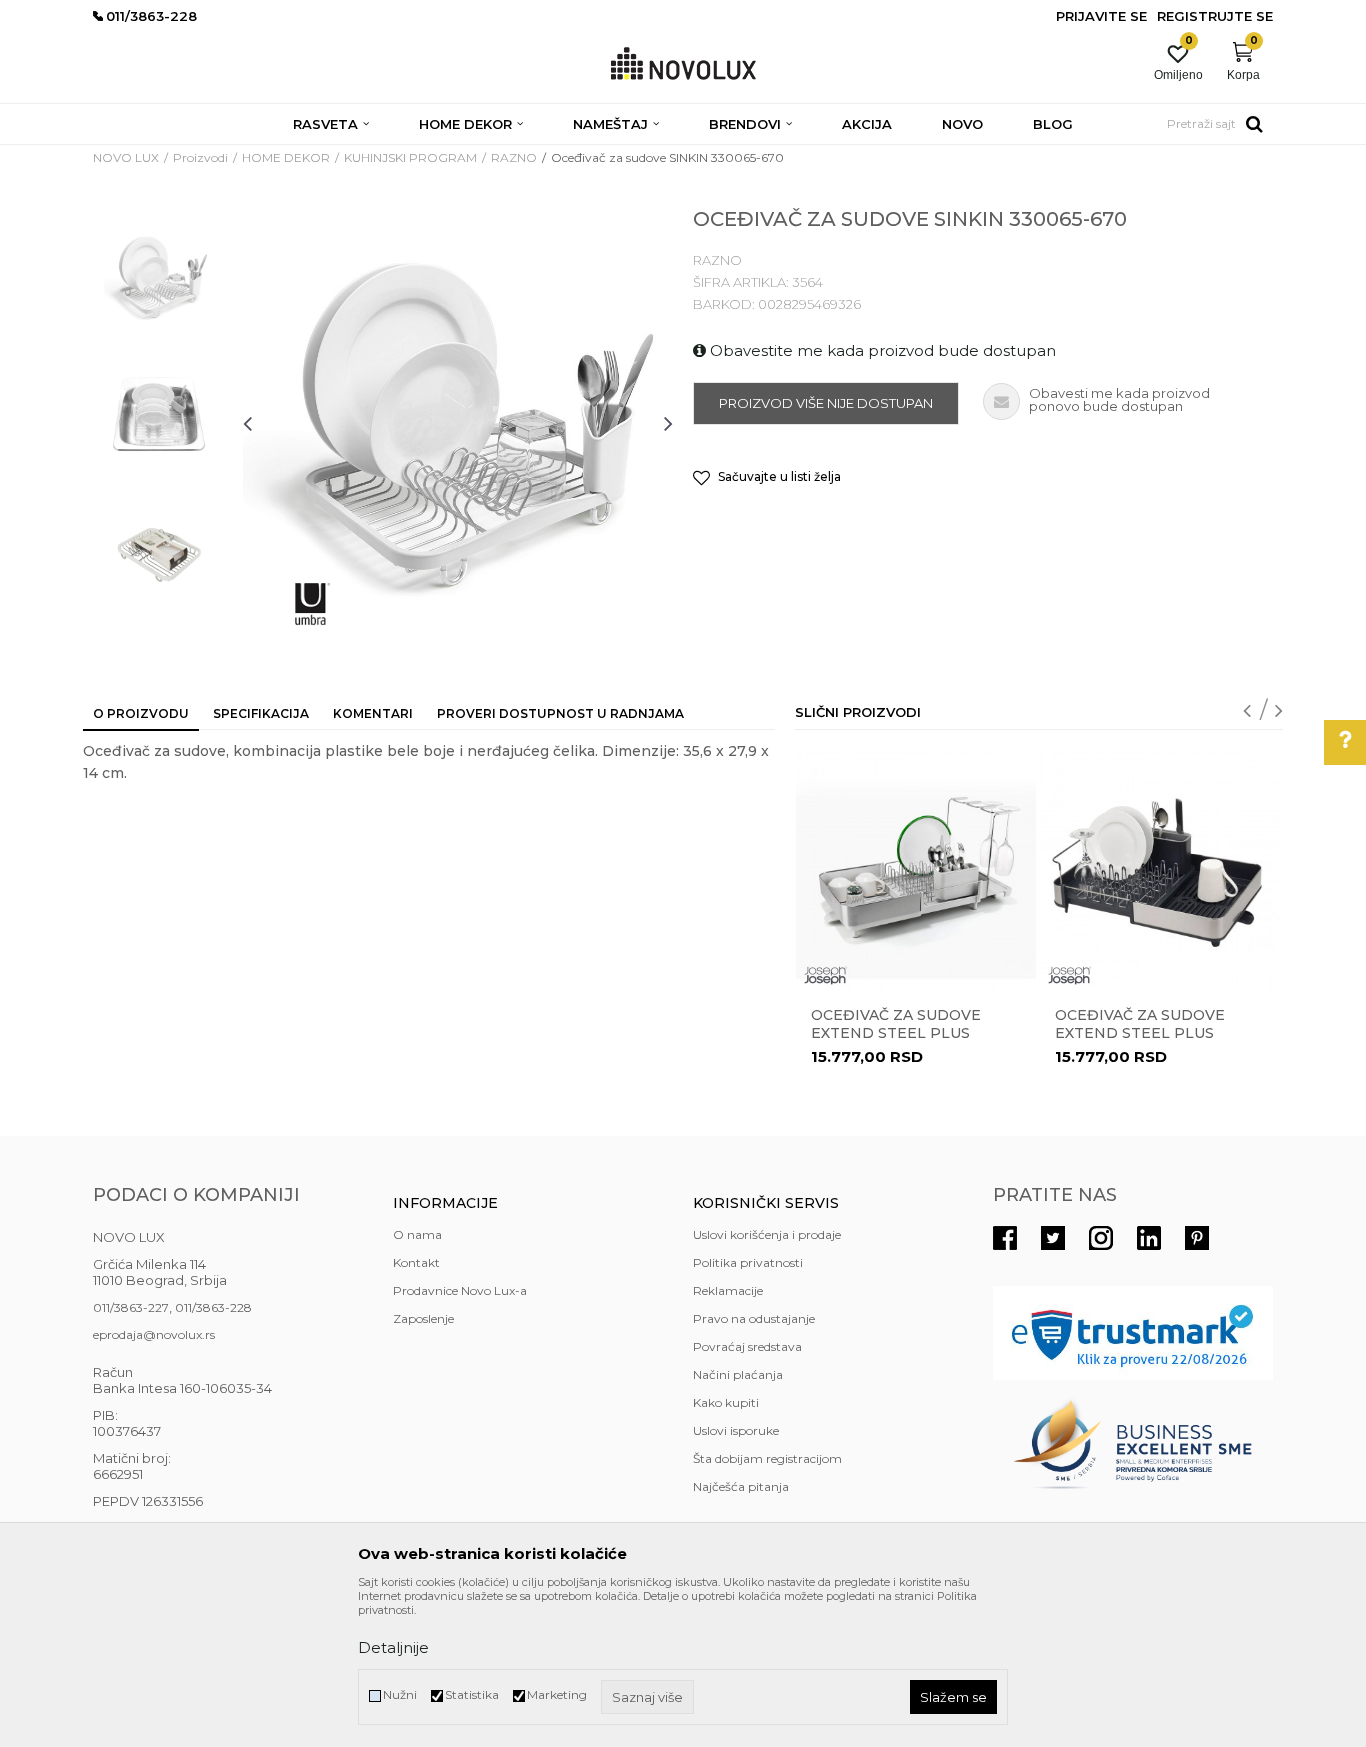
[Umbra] (312, 604)
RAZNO (514, 157)
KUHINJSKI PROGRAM (410, 157)
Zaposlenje (423, 1318)
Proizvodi (200, 157)
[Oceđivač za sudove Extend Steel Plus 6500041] (916, 871)
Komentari (373, 713)
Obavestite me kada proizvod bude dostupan (881, 350)
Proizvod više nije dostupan (826, 403)
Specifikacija (261, 713)
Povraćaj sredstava (747, 1346)
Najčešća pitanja (741, 1486)
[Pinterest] (1197, 1238)
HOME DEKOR (286, 157)
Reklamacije (728, 1290)
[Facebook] (1005, 1238)
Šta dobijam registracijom (767, 1458)
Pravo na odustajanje (754, 1318)
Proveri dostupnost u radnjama (560, 713)
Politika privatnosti (748, 1262)
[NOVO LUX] (683, 64)
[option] (158, 277)
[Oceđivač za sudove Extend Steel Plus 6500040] (1160, 871)
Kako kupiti (726, 1402)
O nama (417, 1234)
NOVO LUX (126, 157)
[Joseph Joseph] (826, 975)
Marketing (557, 1694)
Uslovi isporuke (736, 1430)
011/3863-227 (131, 1307)
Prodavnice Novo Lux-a (460, 1290)
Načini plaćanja (738, 1374)
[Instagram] (1101, 1238)
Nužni (400, 1694)
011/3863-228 (213, 1307)
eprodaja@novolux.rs (154, 1334)
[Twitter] (1053, 1238)
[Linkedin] (1149, 1238)
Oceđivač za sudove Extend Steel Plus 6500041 (896, 1033)
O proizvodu (141, 713)
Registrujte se (1215, 16)
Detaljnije (393, 1647)
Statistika (472, 1694)
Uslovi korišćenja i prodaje (767, 1234)
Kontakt (416, 1262)
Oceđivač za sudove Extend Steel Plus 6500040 (1140, 1033)
